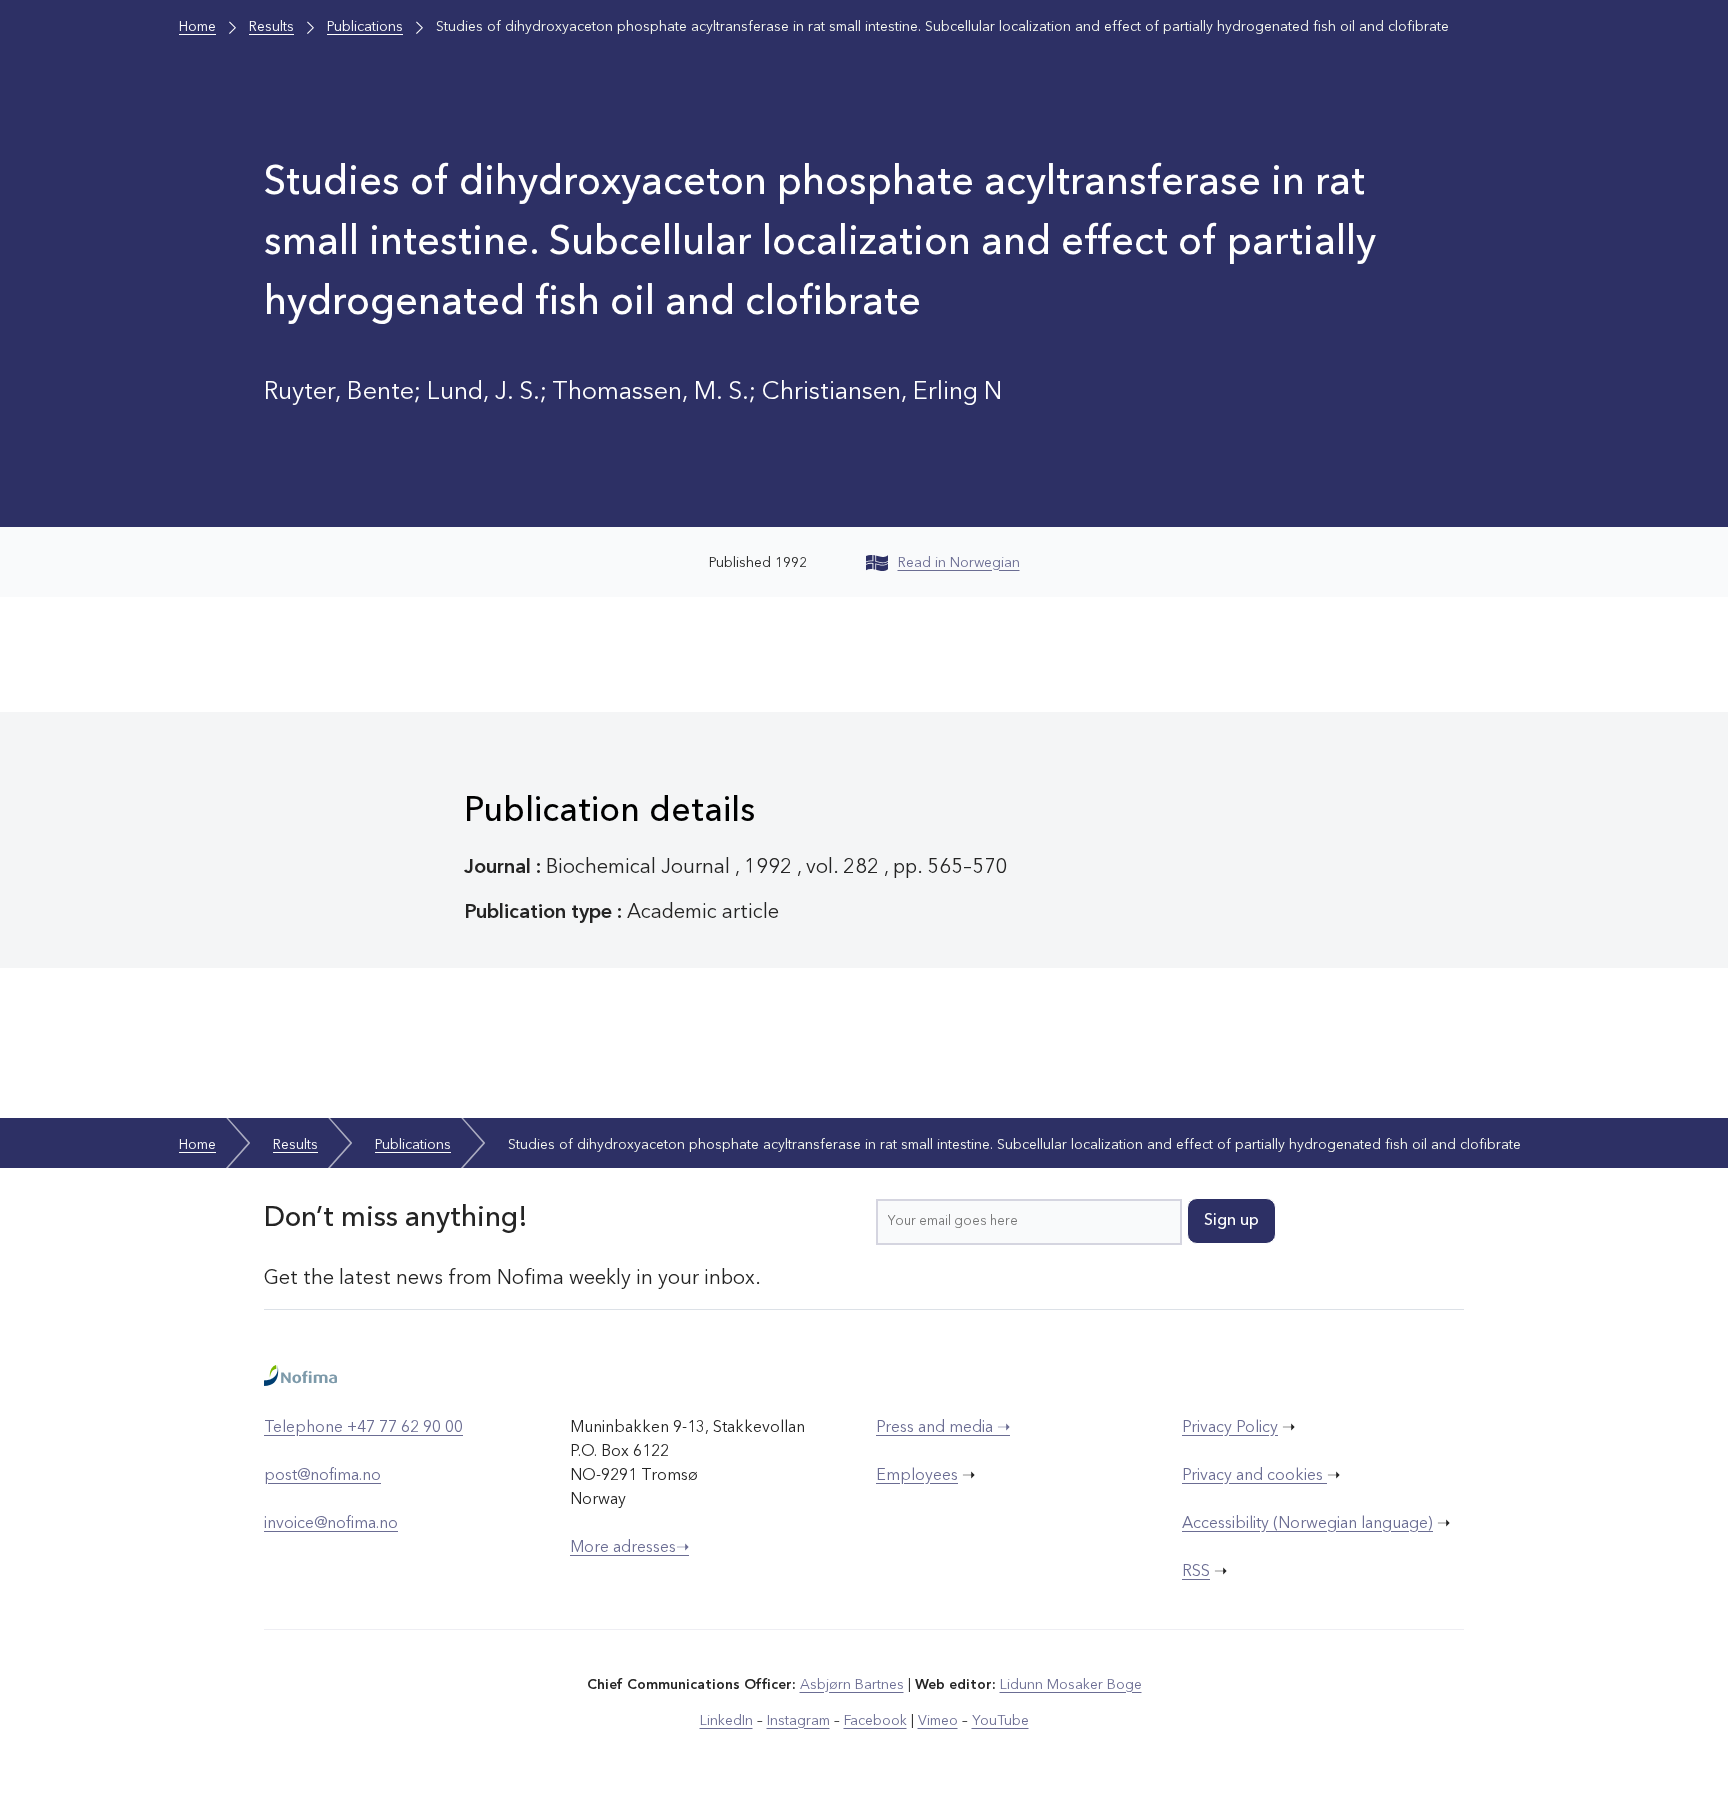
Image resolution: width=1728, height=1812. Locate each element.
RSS (1196, 1572)
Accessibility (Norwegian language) (1307, 1524)
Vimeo (938, 1721)
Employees (917, 1476)
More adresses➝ (629, 1548)
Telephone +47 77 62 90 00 (363, 1428)
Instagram (798, 1721)
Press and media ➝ (943, 1428)
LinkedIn (726, 1721)
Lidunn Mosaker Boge (1071, 1685)
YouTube (1000, 1721)
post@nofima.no (322, 1476)
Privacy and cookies (1254, 1476)
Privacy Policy (1230, 1428)
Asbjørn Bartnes (852, 1685)
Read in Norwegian (959, 563)
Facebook (875, 1721)
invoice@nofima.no (331, 1524)
